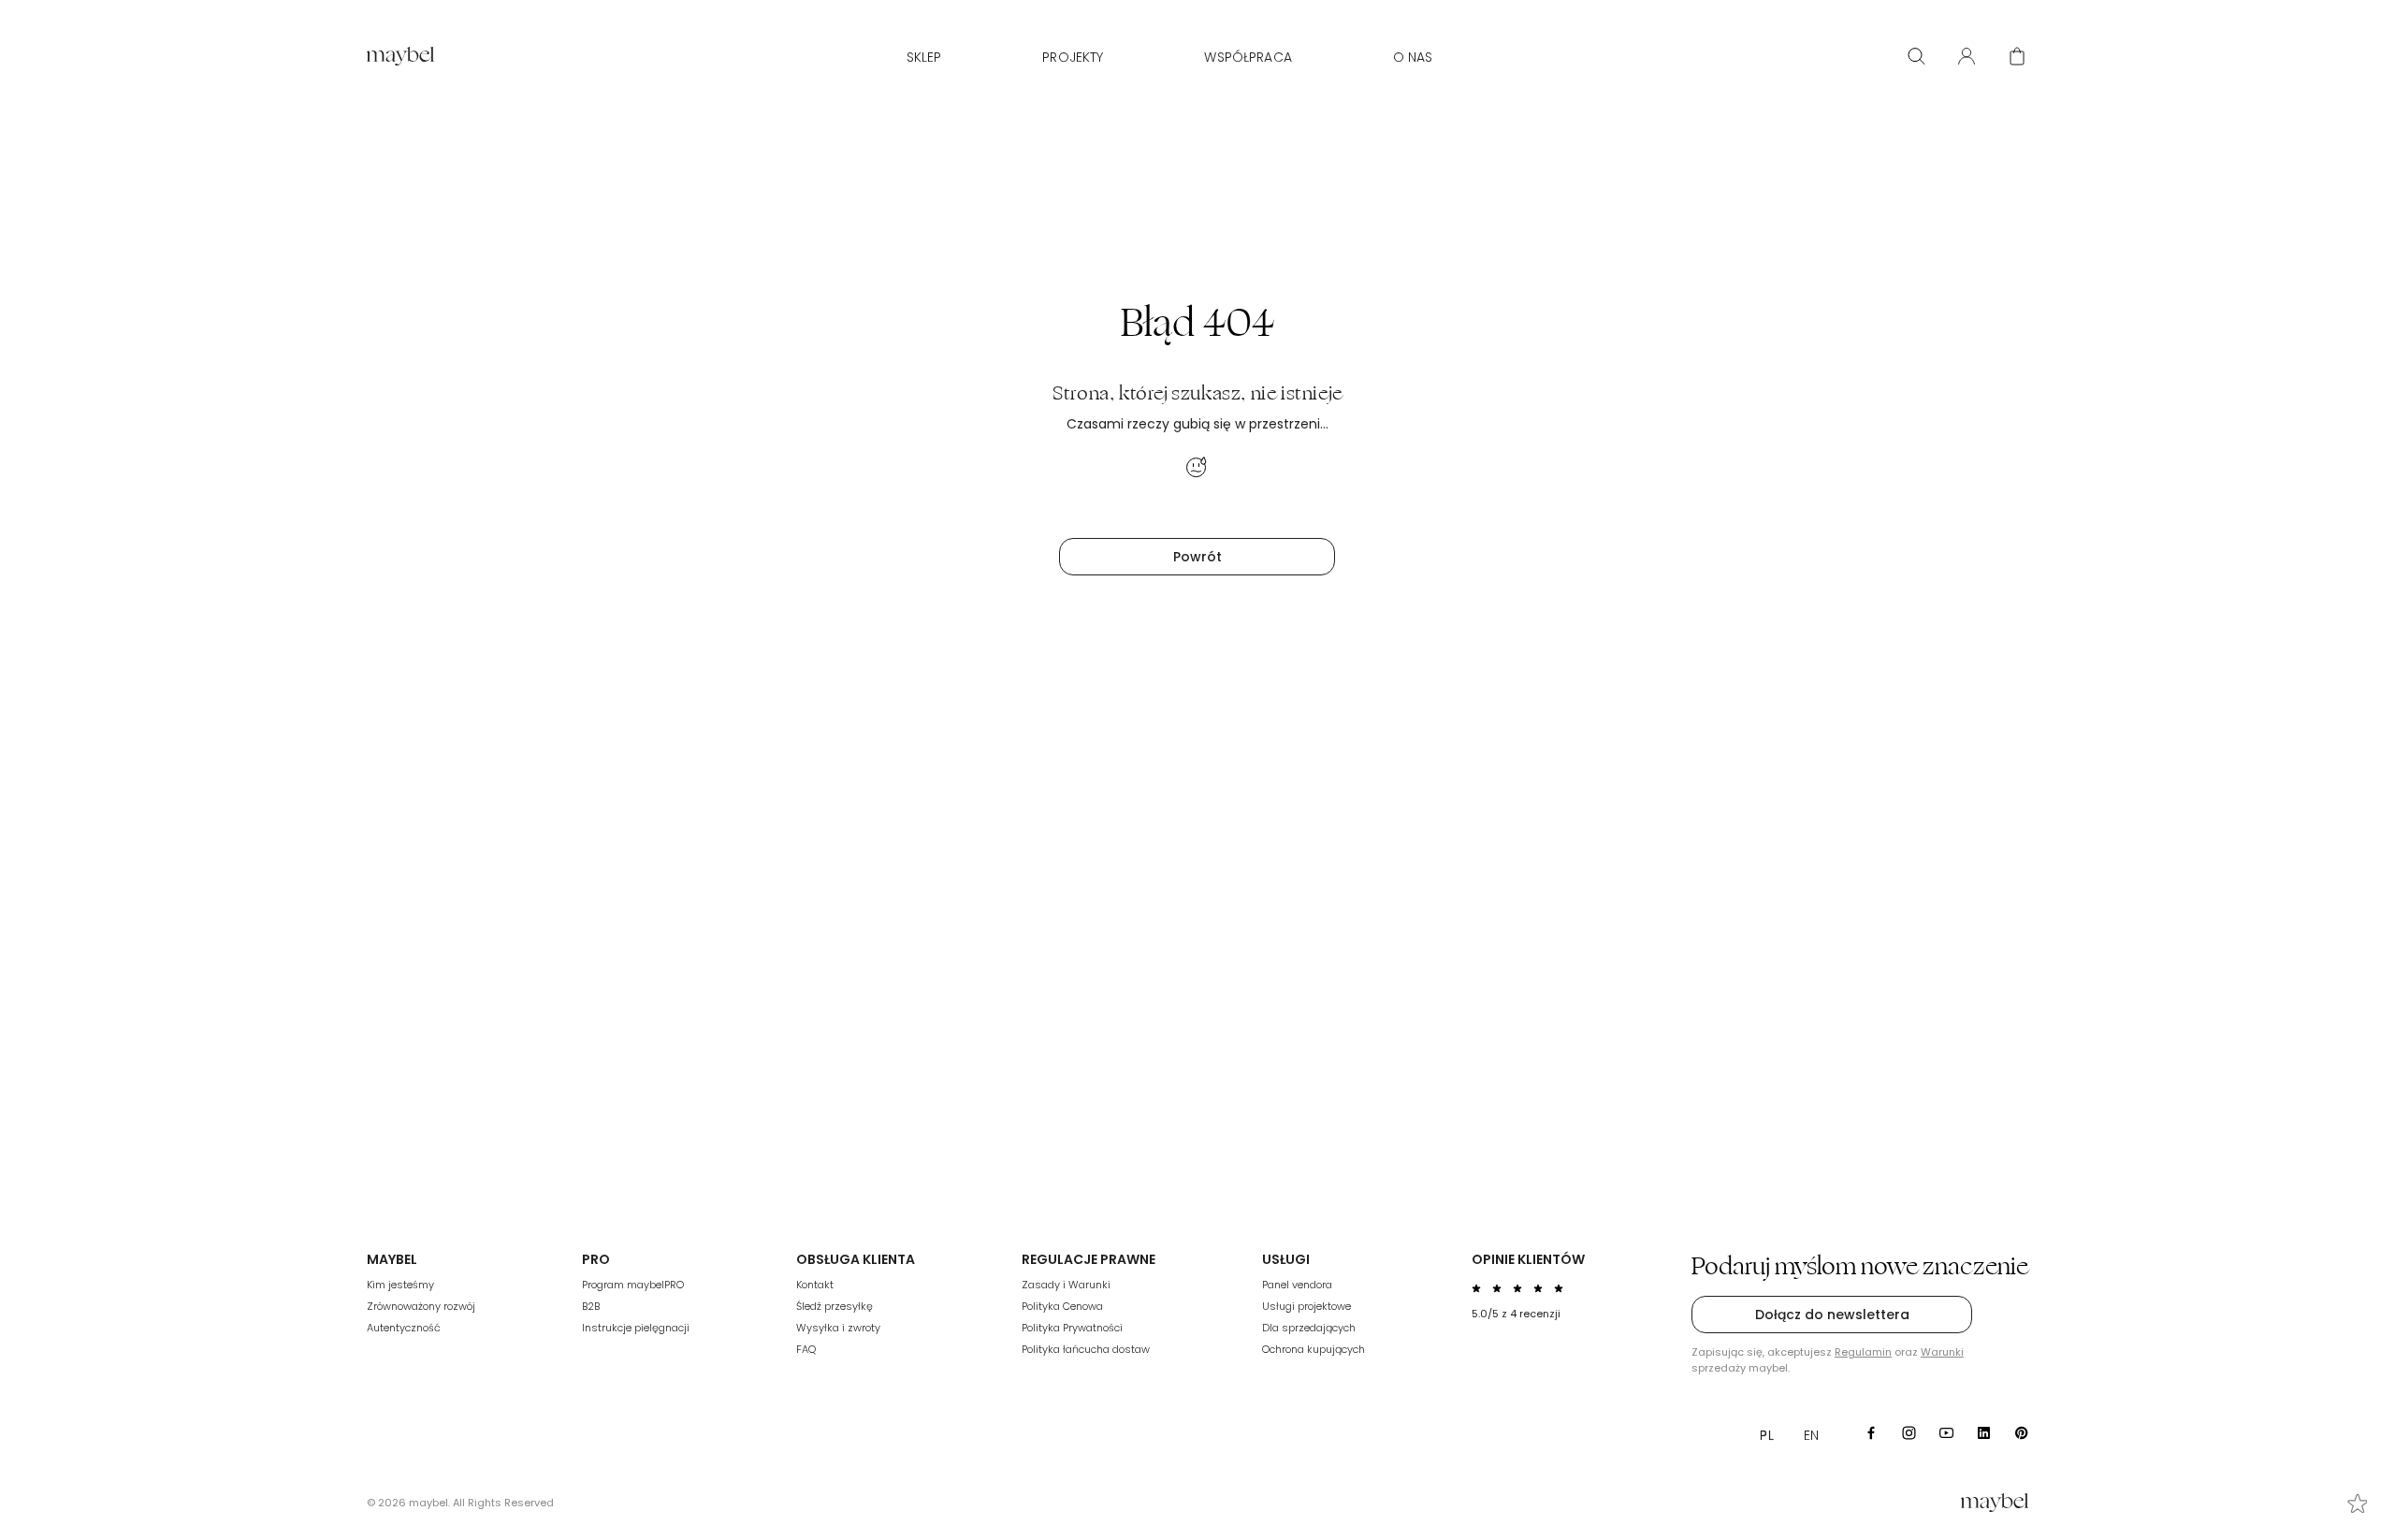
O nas (1413, 57)
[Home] (400, 56)
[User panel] (1967, 56)
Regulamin (1863, 1352)
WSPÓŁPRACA (1248, 57)
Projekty (1073, 57)
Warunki (1942, 1352)
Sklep (924, 57)
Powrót (1197, 557)
